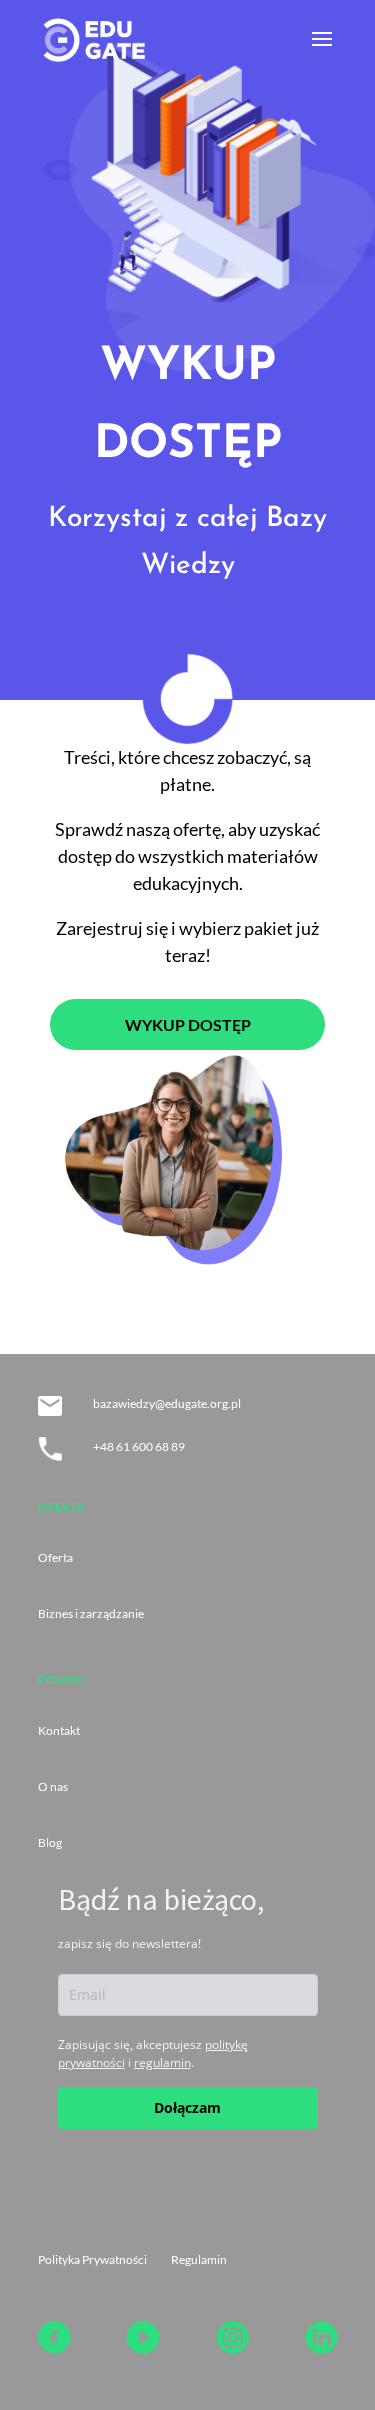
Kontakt (59, 1730)
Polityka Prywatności (92, 2259)
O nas (53, 1786)
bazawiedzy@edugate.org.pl (167, 1403)
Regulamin (199, 2259)
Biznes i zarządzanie (91, 1613)
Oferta (55, 1557)
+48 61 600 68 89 (139, 1446)
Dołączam (187, 2107)
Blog (50, 1842)
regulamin (162, 2062)
